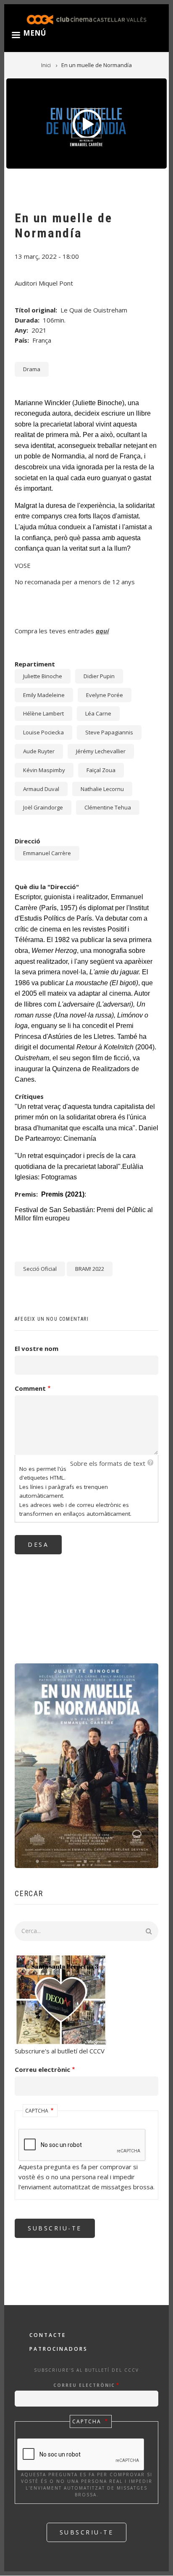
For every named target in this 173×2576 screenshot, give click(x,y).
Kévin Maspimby (44, 770)
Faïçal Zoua (101, 770)
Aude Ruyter (39, 751)
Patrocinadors (59, 2349)
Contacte (48, 2335)
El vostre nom (37, 1348)
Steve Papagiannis (109, 732)
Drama (32, 369)
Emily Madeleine (44, 695)
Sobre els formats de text (108, 1463)
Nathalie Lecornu (102, 789)
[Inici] (86, 19)
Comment (30, 1388)
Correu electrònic (42, 2069)
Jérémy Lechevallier (101, 751)
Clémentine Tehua (108, 807)
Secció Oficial (40, 1269)
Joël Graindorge (43, 807)
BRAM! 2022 (90, 1269)
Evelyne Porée (105, 695)
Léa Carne (98, 713)
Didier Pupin (99, 676)
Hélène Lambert (43, 713)
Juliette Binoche (43, 676)
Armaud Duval (41, 789)
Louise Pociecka (43, 732)
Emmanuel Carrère (47, 853)
